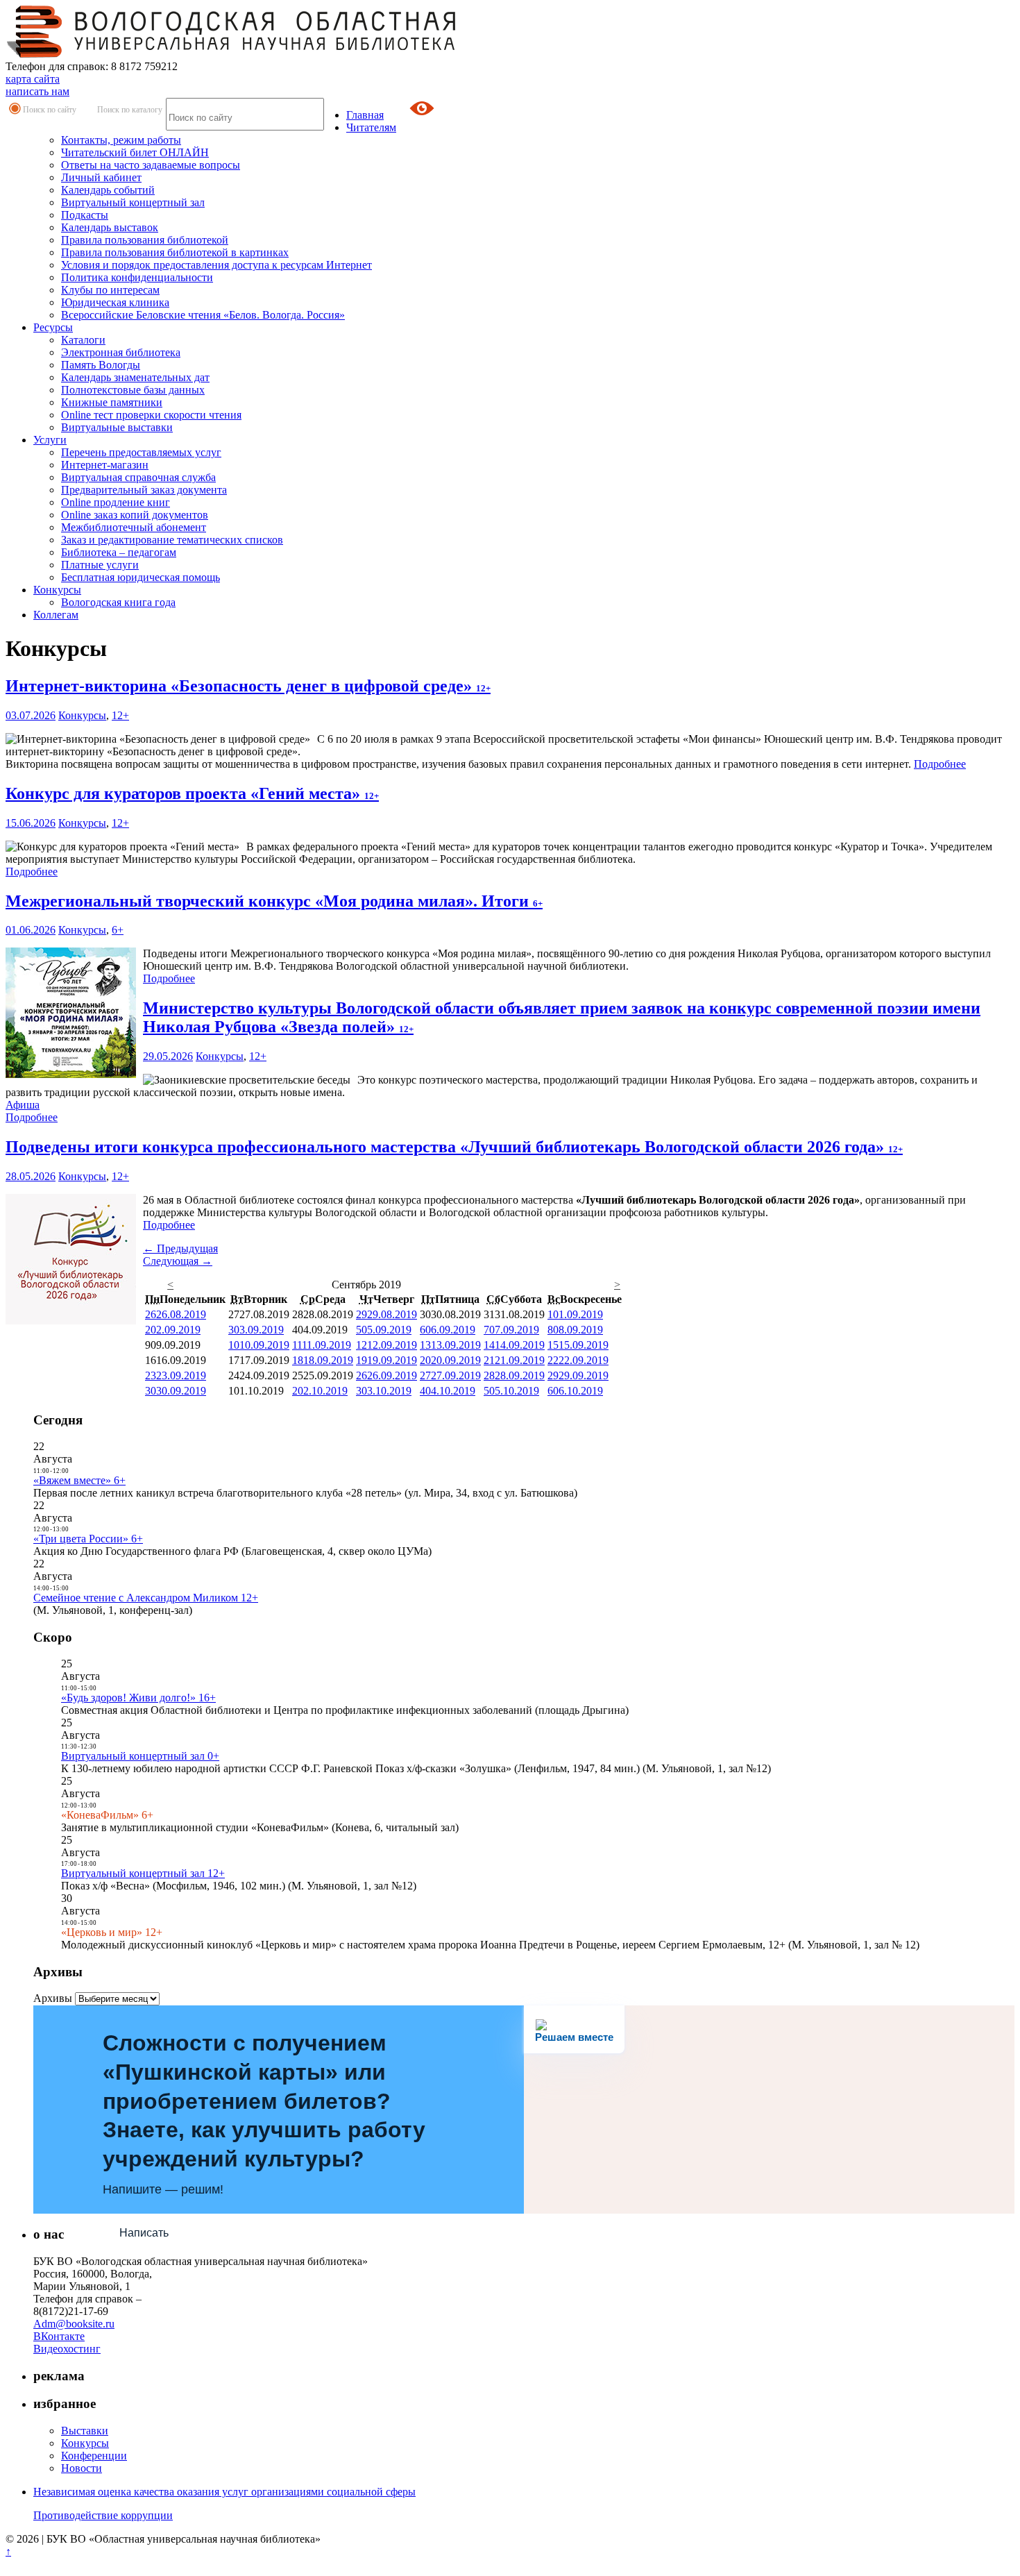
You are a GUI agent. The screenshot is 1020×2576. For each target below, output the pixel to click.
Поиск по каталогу (130, 110)
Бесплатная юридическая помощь (141, 577)
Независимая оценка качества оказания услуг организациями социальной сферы (224, 2492)
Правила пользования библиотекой (145, 240)
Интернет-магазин (105, 465)
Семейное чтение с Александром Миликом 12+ (146, 1598)
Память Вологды (101, 365)
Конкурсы (57, 590)
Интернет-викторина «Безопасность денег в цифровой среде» (248, 686)
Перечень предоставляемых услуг (141, 452)
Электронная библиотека (121, 352)
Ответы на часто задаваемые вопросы (151, 165)
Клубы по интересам (110, 290)
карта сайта (33, 79)
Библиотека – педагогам (119, 552)
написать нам (37, 91)
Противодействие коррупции (103, 2515)
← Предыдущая (180, 1248)
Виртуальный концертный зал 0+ (140, 1756)
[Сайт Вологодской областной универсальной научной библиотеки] (232, 54)
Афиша (23, 1105)
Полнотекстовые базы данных (133, 390)
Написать (144, 2233)
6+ (118, 930)
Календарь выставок (110, 227)
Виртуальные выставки (117, 427)
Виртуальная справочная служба (138, 477)
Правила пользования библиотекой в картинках (175, 252)
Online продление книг (116, 502)
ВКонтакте (59, 2336)
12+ (120, 715)
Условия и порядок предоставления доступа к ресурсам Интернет (216, 265)
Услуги (50, 440)
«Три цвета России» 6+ (88, 1539)
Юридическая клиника (115, 302)
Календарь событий (108, 190)
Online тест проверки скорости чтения (151, 415)
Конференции (94, 2456)
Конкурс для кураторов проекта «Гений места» (192, 793)
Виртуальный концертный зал (133, 202)
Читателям (371, 127)
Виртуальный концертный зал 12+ (143, 1873)
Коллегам (56, 615)
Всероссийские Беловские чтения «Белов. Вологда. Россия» (203, 315)
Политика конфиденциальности (137, 277)
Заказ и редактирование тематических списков (172, 540)
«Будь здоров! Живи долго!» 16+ (138, 1698)
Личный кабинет (101, 177)
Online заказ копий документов (135, 515)
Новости (82, 2468)
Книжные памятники (112, 402)
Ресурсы (53, 327)
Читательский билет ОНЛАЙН (135, 152)
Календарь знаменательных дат (135, 377)
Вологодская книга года (118, 602)
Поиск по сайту (50, 110)
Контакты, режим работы (121, 140)
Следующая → (178, 1261)
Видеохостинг (67, 2349)
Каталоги (83, 340)
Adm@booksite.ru (74, 2324)
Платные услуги (100, 565)
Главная (365, 115)
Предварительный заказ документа (144, 490)
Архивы (53, 1998)
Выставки (85, 2431)
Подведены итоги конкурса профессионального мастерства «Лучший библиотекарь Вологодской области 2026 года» (454, 1147)
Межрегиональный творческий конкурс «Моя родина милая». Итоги (274, 901)
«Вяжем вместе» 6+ (79, 1480)
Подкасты (85, 215)
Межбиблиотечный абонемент (134, 527)
